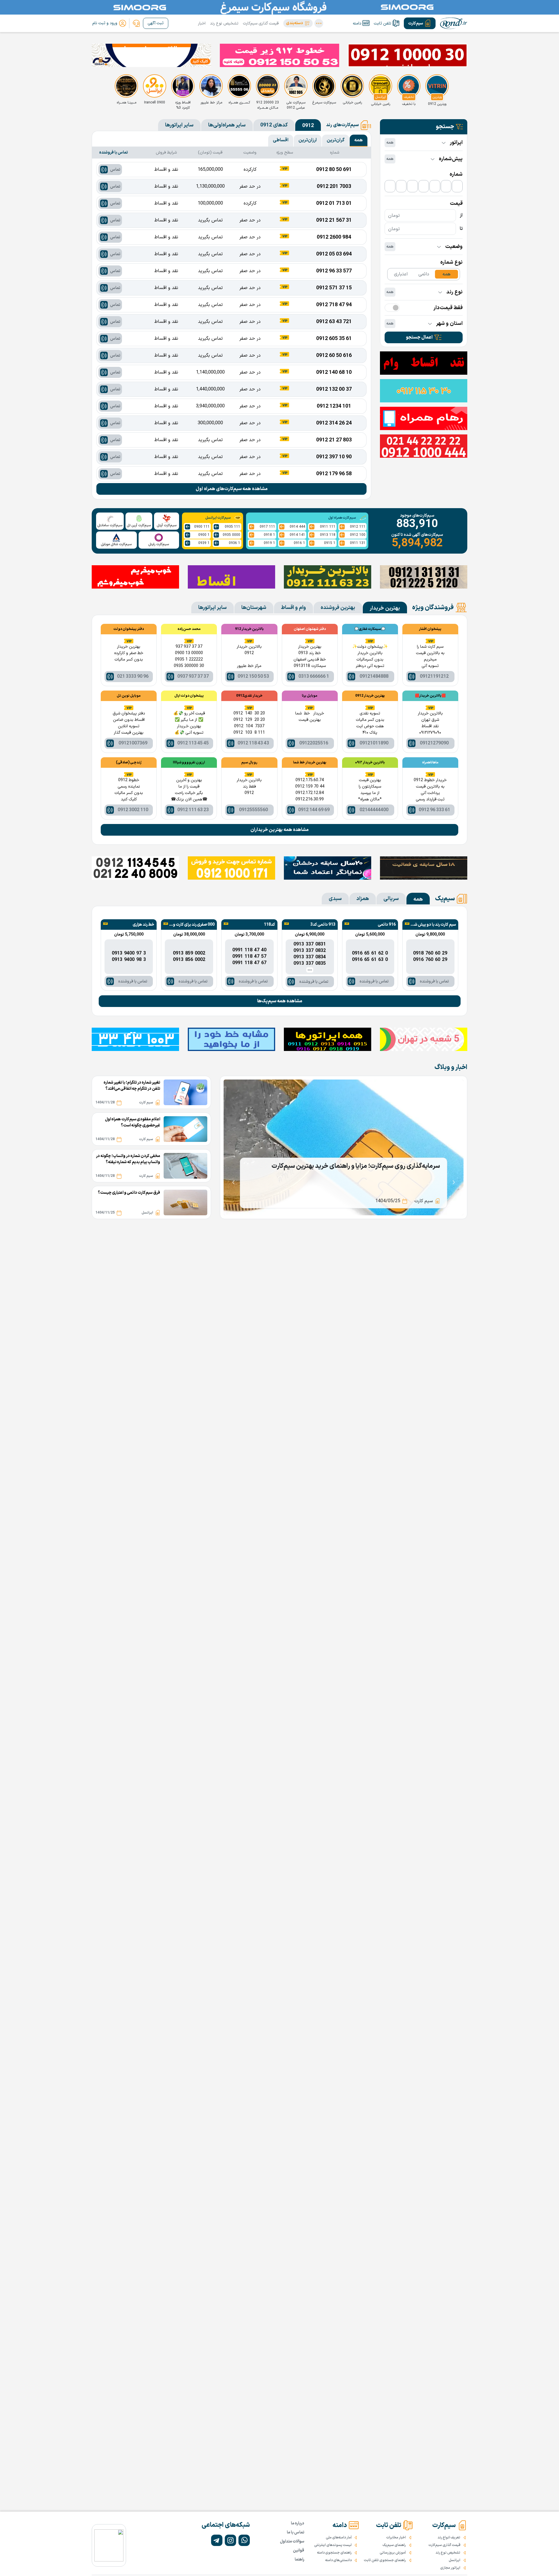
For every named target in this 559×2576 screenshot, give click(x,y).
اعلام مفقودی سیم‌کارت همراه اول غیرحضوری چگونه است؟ (133, 1122)
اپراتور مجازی (450, 2568)
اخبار (202, 23)
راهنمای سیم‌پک (394, 2545)
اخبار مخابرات (396, 2538)
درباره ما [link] (298, 2523)
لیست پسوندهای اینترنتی (333, 2545)
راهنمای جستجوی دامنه (334, 2553)
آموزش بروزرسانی (393, 2553)
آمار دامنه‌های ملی (339, 2538)
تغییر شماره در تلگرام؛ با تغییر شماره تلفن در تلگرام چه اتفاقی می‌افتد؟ (132, 1086)
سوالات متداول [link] (292, 2541)
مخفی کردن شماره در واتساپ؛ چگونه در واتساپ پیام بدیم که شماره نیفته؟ (128, 1159)
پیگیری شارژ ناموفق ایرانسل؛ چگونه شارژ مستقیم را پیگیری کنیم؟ (357, 1166)
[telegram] (217, 2540)
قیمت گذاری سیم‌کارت (261, 23)
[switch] (392, 308)
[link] (136, 23)
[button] (298, 23)
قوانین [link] (299, 2551)
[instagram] (230, 2540)
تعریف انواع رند (449, 2538)
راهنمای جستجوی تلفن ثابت (385, 2560)
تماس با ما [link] (296, 2532)
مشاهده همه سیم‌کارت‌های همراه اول (232, 489)
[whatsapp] (244, 2540)
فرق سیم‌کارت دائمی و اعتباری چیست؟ (129, 1193)
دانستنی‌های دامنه (338, 2560)
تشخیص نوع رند (224, 23)
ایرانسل (454, 2560)
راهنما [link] (299, 2560)
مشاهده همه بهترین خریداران (279, 830)
